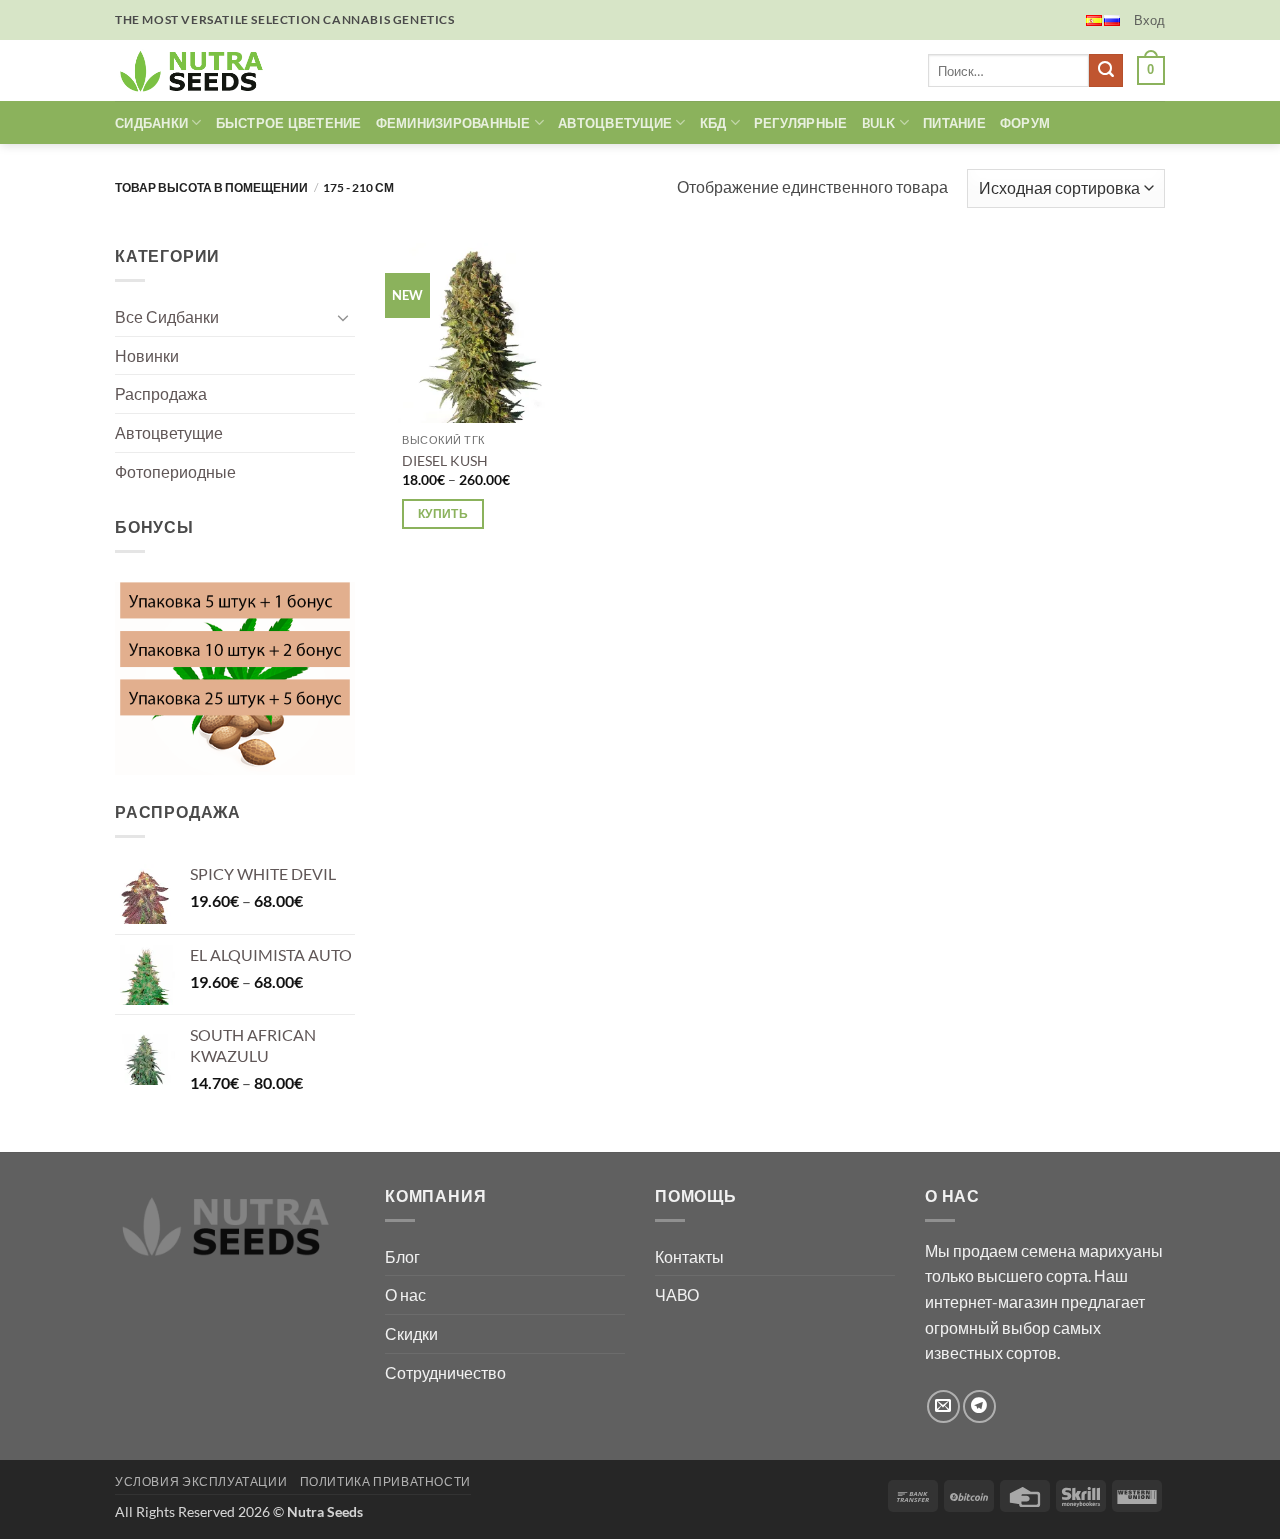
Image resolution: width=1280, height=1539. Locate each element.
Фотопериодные (175, 470)
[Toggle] (343, 317)
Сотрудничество (445, 1372)
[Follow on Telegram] (979, 1406)
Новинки (147, 355)
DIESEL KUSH (445, 460)
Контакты (689, 1256)
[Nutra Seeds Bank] (198, 70)
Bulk (879, 123)
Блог (402, 1256)
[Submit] (1106, 71)
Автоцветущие (169, 432)
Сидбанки (151, 123)
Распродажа (161, 393)
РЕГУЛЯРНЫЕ (801, 123)
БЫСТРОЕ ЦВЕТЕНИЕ (289, 123)
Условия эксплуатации (201, 1481)
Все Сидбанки (167, 316)
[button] (1149, 20)
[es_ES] (1094, 20)
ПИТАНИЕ (954, 123)
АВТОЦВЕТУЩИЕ (615, 123)
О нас (405, 1294)
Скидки (411, 1333)
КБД (713, 123)
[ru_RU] (1112, 20)
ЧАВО (677, 1294)
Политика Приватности (385, 1481)
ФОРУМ (1025, 123)
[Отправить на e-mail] (943, 1406)
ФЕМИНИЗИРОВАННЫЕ (453, 123)
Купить (443, 513)
